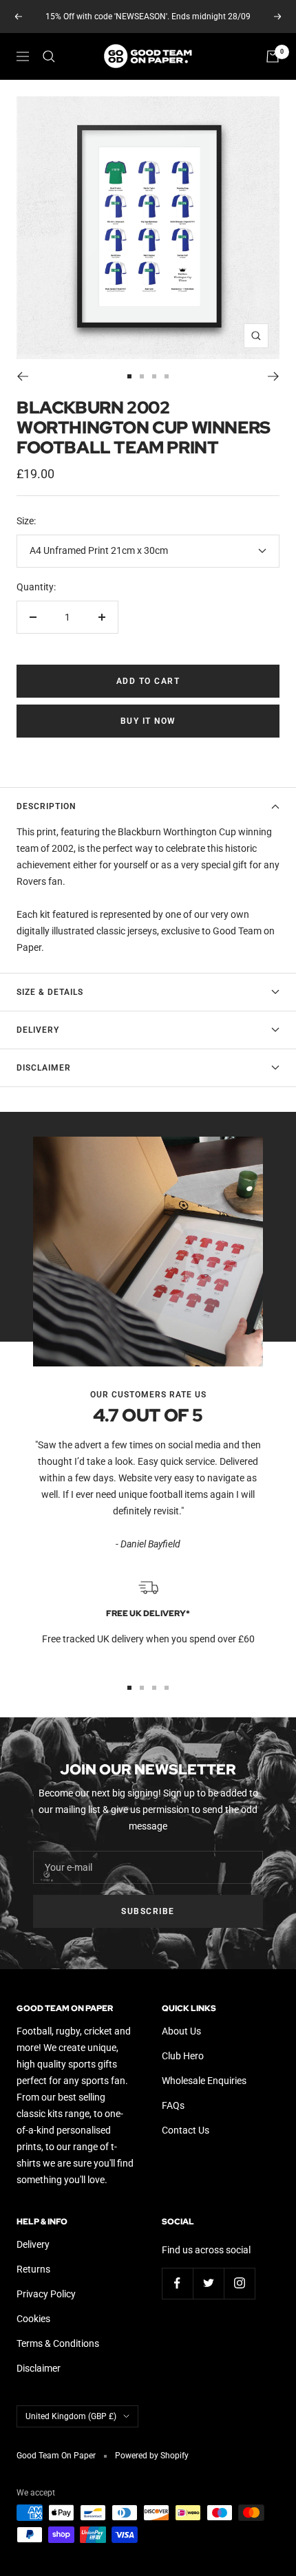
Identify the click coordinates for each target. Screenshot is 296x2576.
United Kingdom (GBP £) (71, 2416)
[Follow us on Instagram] (239, 2283)
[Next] (274, 376)
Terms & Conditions (58, 2343)
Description (46, 806)
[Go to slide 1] (129, 376)
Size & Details (50, 992)
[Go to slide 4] (167, 376)
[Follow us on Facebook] (177, 2283)
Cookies (33, 2319)
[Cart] (273, 56)
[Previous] (22, 376)
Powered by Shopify (152, 2456)
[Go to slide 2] (142, 376)
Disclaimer (44, 1068)
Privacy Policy (46, 2294)
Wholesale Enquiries (204, 2081)
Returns (33, 2269)
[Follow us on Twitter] (208, 2283)
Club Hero (183, 2056)
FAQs (173, 2105)
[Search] (49, 56)
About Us (181, 2031)
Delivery (38, 1030)
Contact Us (186, 2130)
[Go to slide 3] (154, 376)
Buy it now (148, 721)
